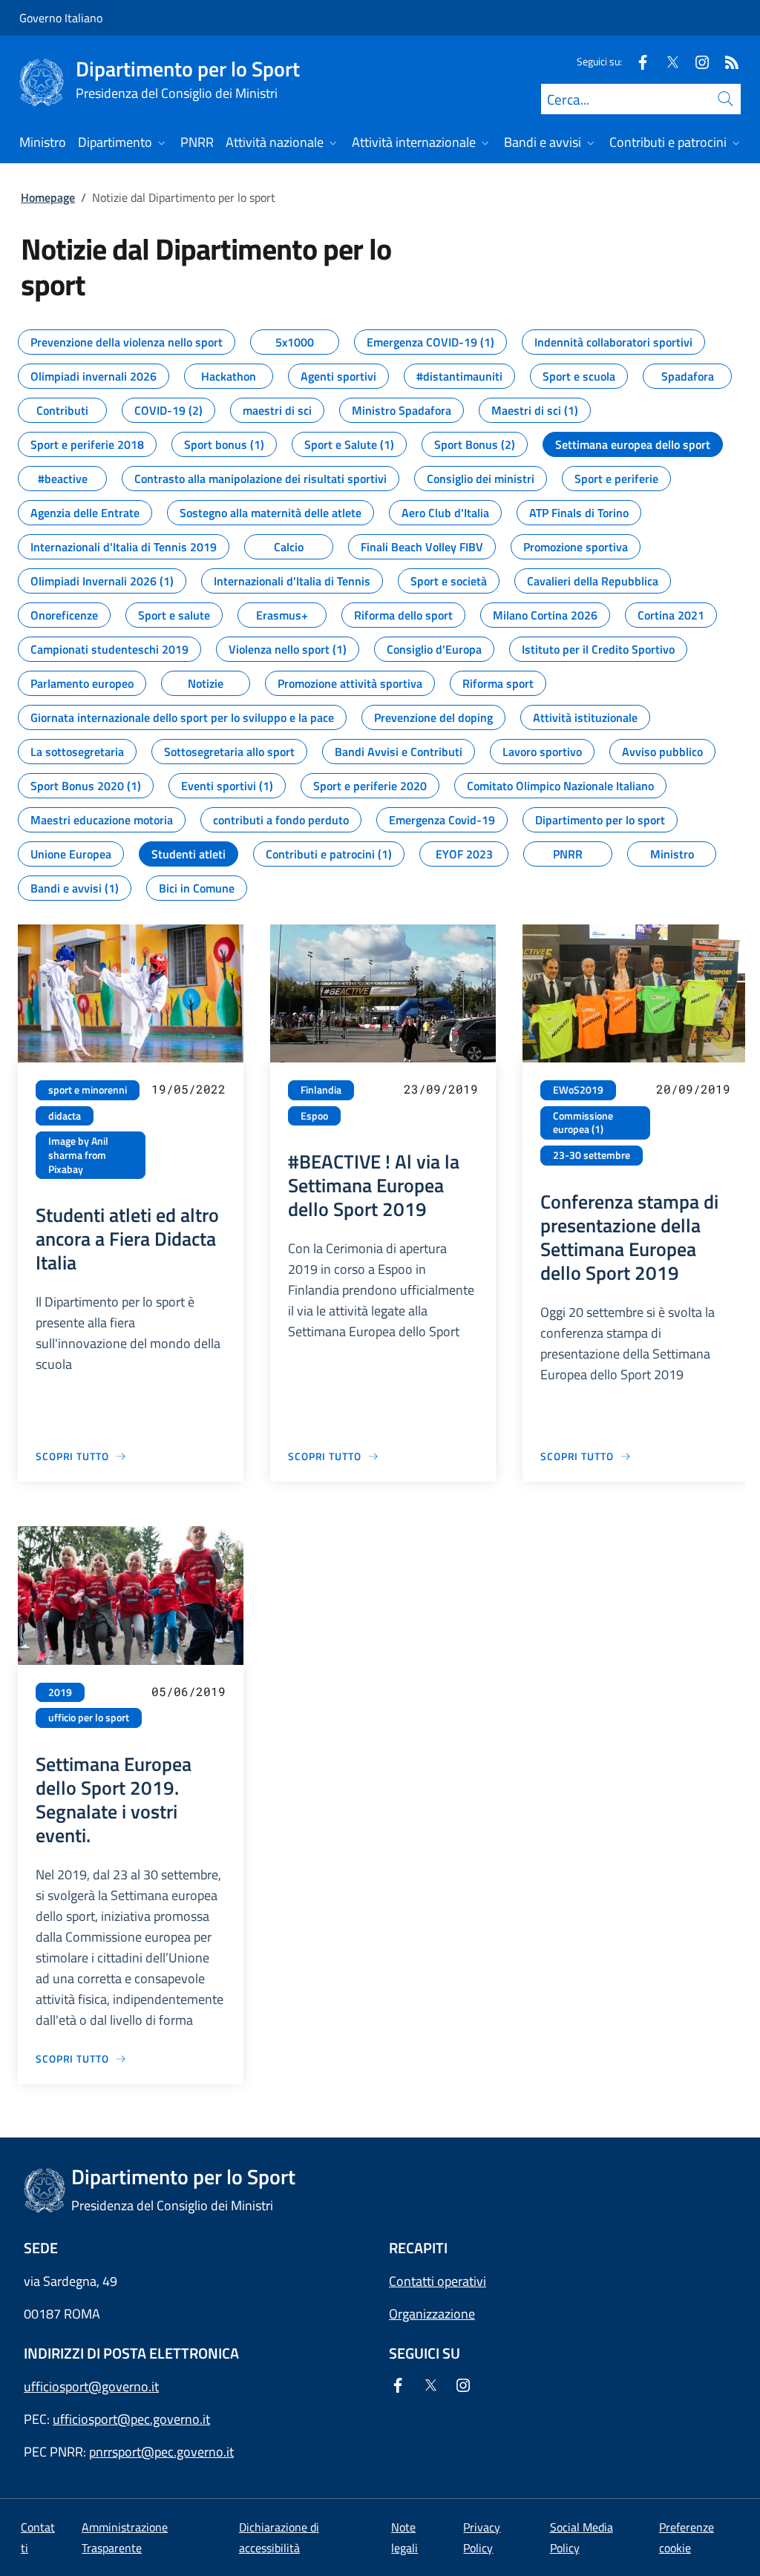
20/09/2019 (693, 1089)
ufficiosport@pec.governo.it (131, 2419)
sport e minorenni (88, 1090)
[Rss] (726, 61)
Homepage (48, 197)
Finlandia (321, 1090)
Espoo (314, 1116)
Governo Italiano (61, 18)
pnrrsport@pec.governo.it (161, 2452)
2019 (60, 1692)
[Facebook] (637, 61)
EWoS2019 (578, 1090)
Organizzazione (432, 2314)
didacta (65, 1116)
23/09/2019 (441, 1089)
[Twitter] (666, 61)
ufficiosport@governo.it (91, 2386)
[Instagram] (696, 61)
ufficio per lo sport (89, 1718)
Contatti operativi (438, 2281)
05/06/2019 (189, 1691)
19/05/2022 (189, 1089)
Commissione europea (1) (583, 1123)
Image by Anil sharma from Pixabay (78, 1155)
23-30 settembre (592, 1155)
